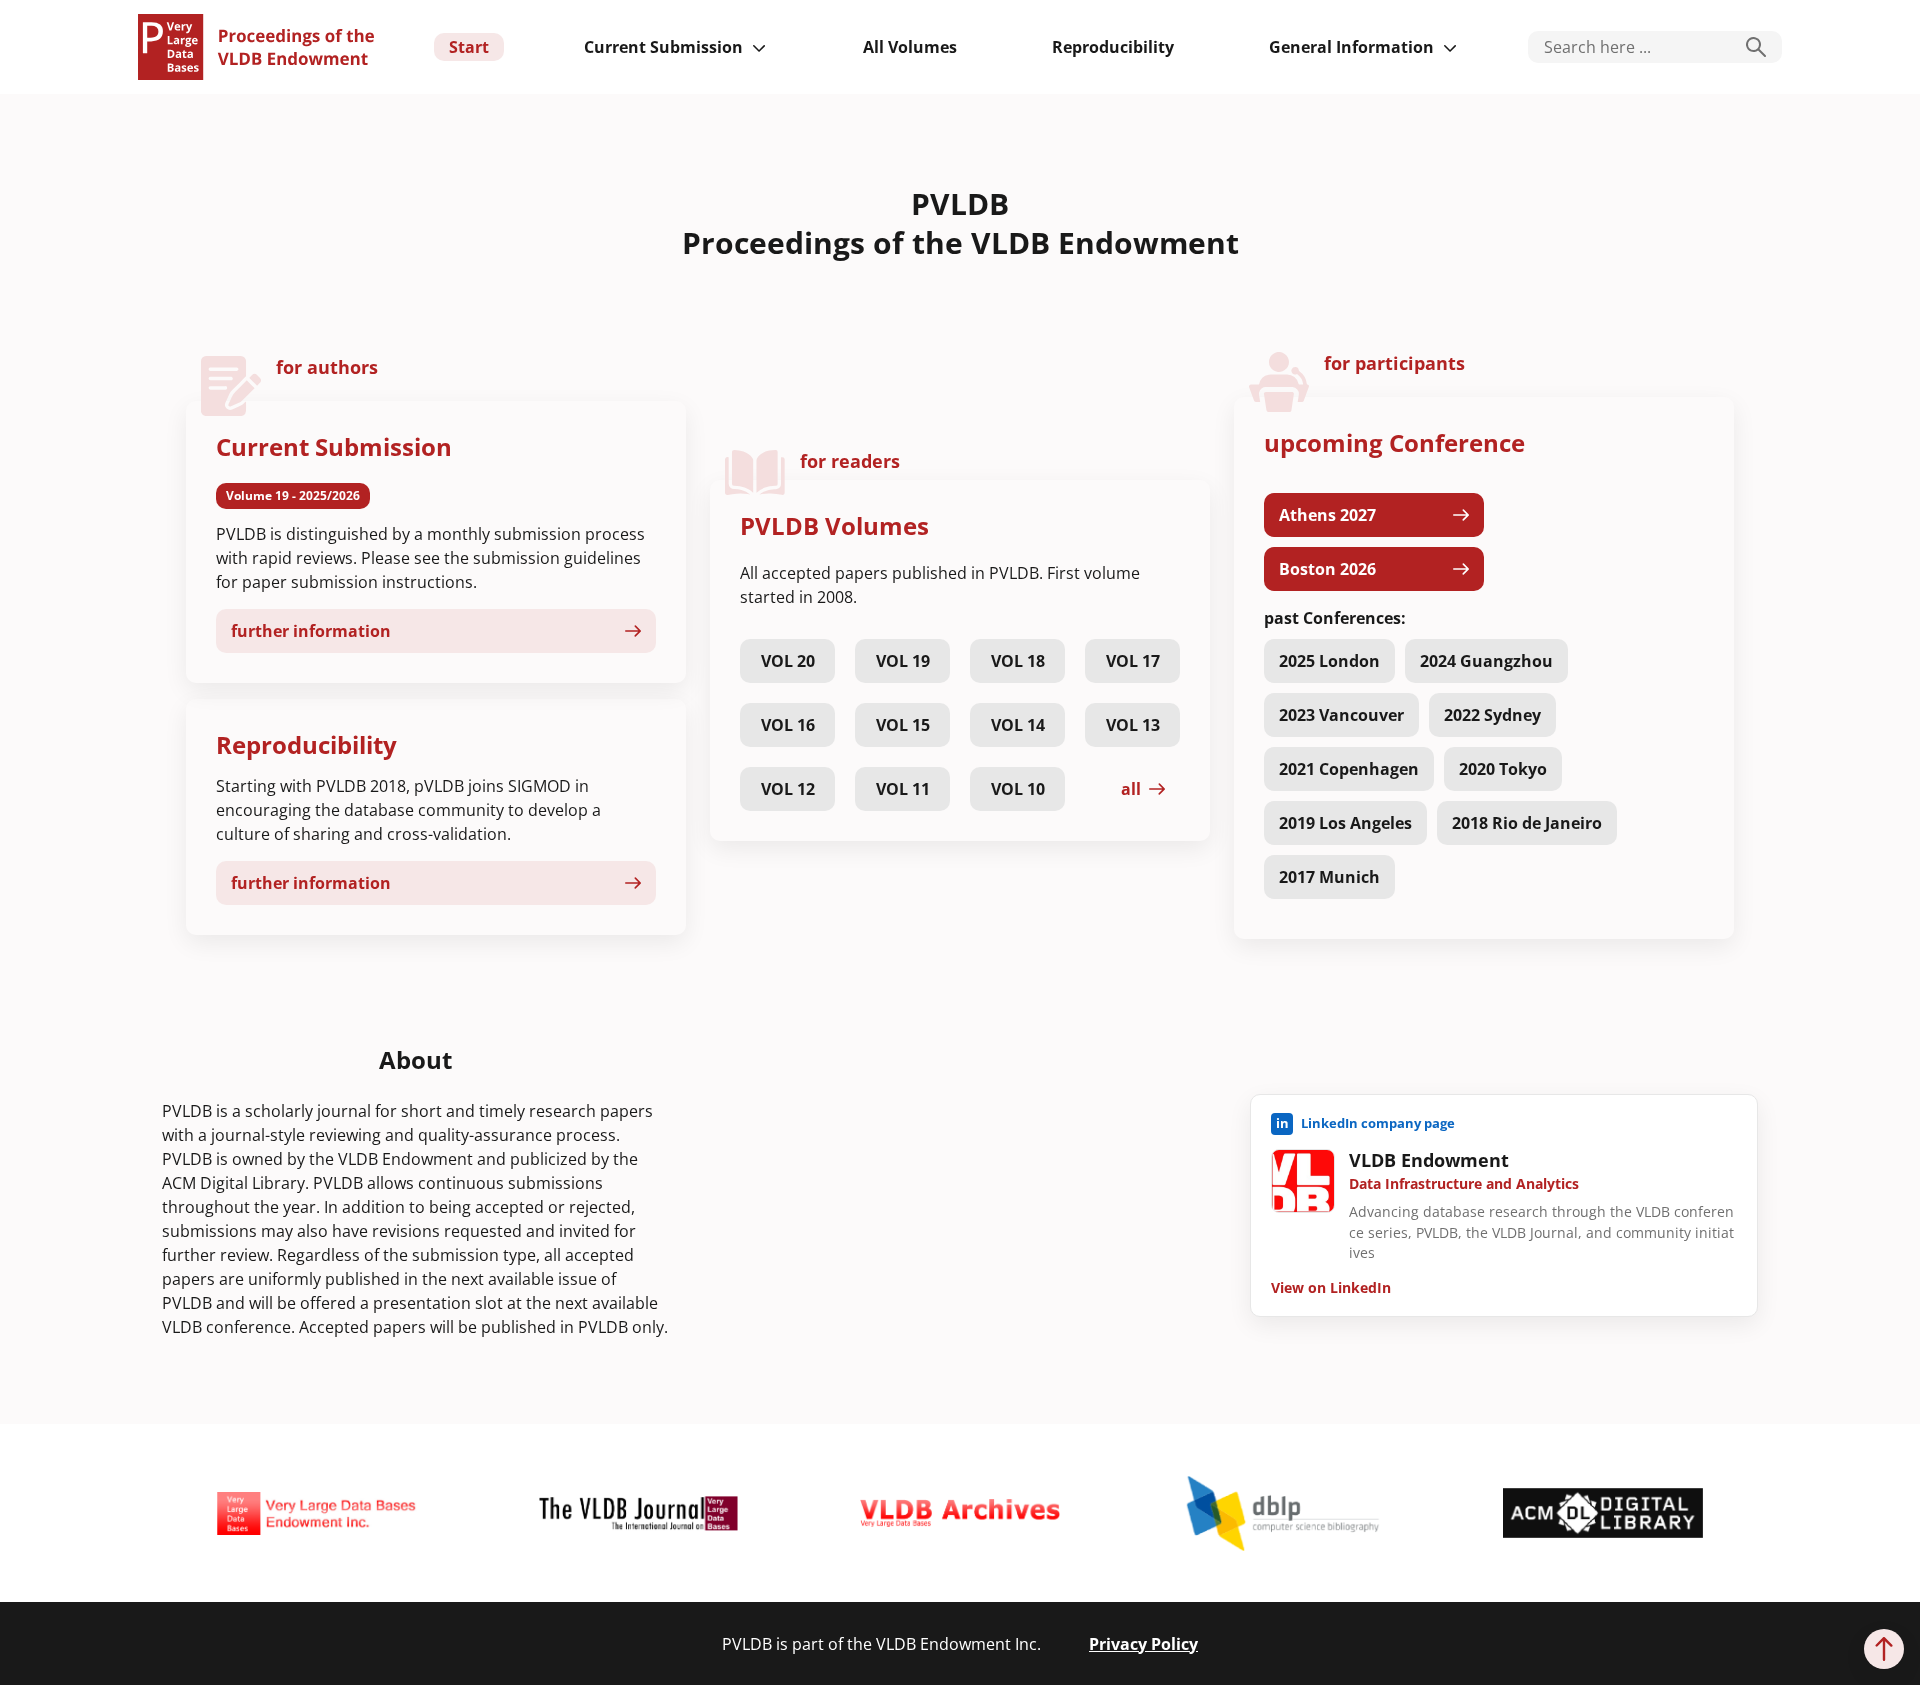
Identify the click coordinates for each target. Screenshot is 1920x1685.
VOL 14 (1018, 725)
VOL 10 (1018, 789)
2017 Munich (1329, 877)
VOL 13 (1133, 725)
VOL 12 (788, 789)
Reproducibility (1113, 47)
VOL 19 (903, 661)
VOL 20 (788, 661)
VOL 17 (1133, 661)
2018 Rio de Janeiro (1527, 823)
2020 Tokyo (1503, 769)
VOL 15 (903, 725)
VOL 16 (788, 725)
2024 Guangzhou (1486, 661)
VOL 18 (1018, 661)
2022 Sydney (1492, 715)
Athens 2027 (1327, 515)
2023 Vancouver (1341, 715)
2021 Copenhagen (1349, 769)
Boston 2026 (1327, 569)
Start (469, 47)
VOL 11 (903, 789)
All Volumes (910, 47)
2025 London (1329, 661)
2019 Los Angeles (1345, 823)
